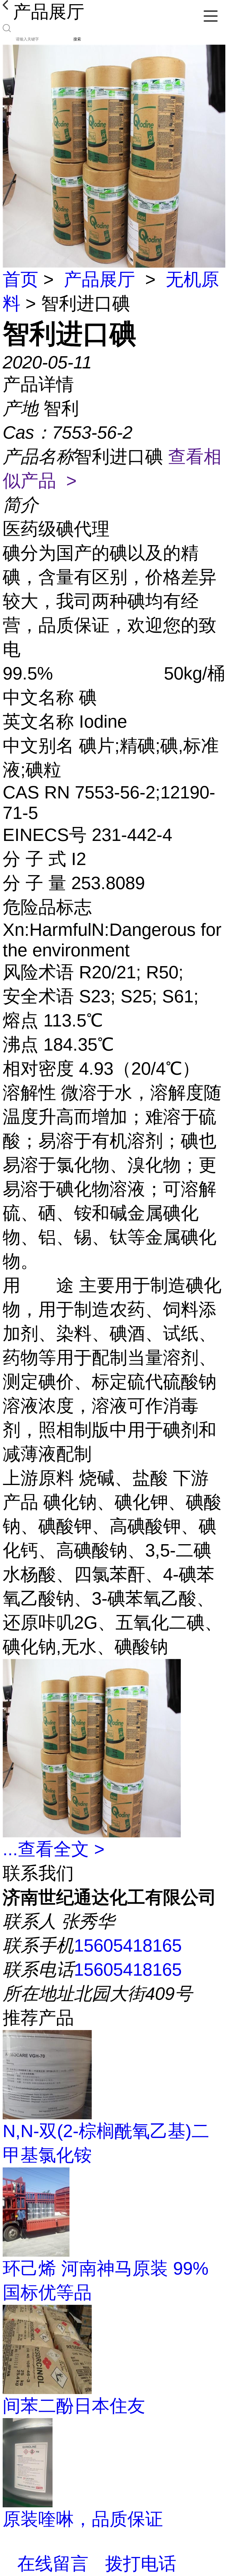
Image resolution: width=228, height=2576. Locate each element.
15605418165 (128, 1945)
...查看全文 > (54, 1849)
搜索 (77, 39)
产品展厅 (99, 279)
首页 (20, 279)
